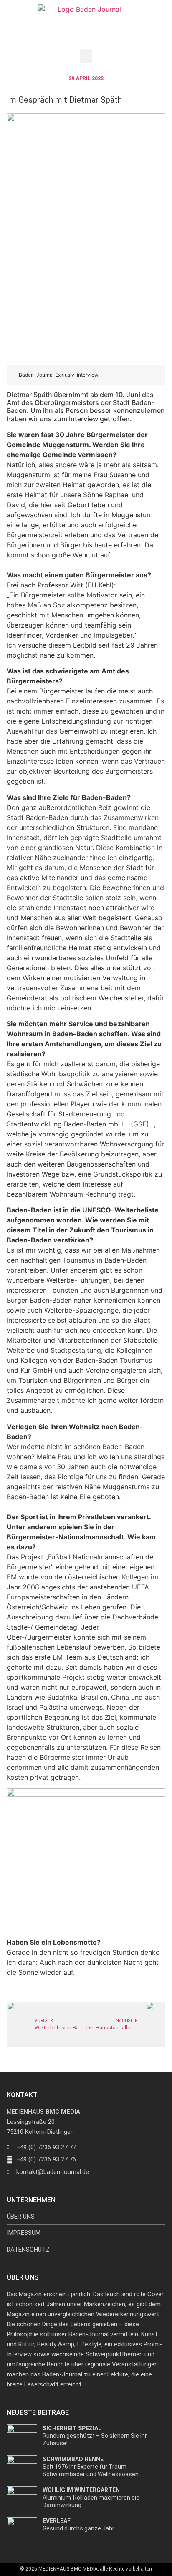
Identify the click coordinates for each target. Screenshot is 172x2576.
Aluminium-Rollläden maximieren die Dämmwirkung (91, 2498)
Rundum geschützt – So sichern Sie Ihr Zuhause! (95, 2436)
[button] (86, 56)
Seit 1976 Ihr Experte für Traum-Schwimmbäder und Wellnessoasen (91, 2467)
